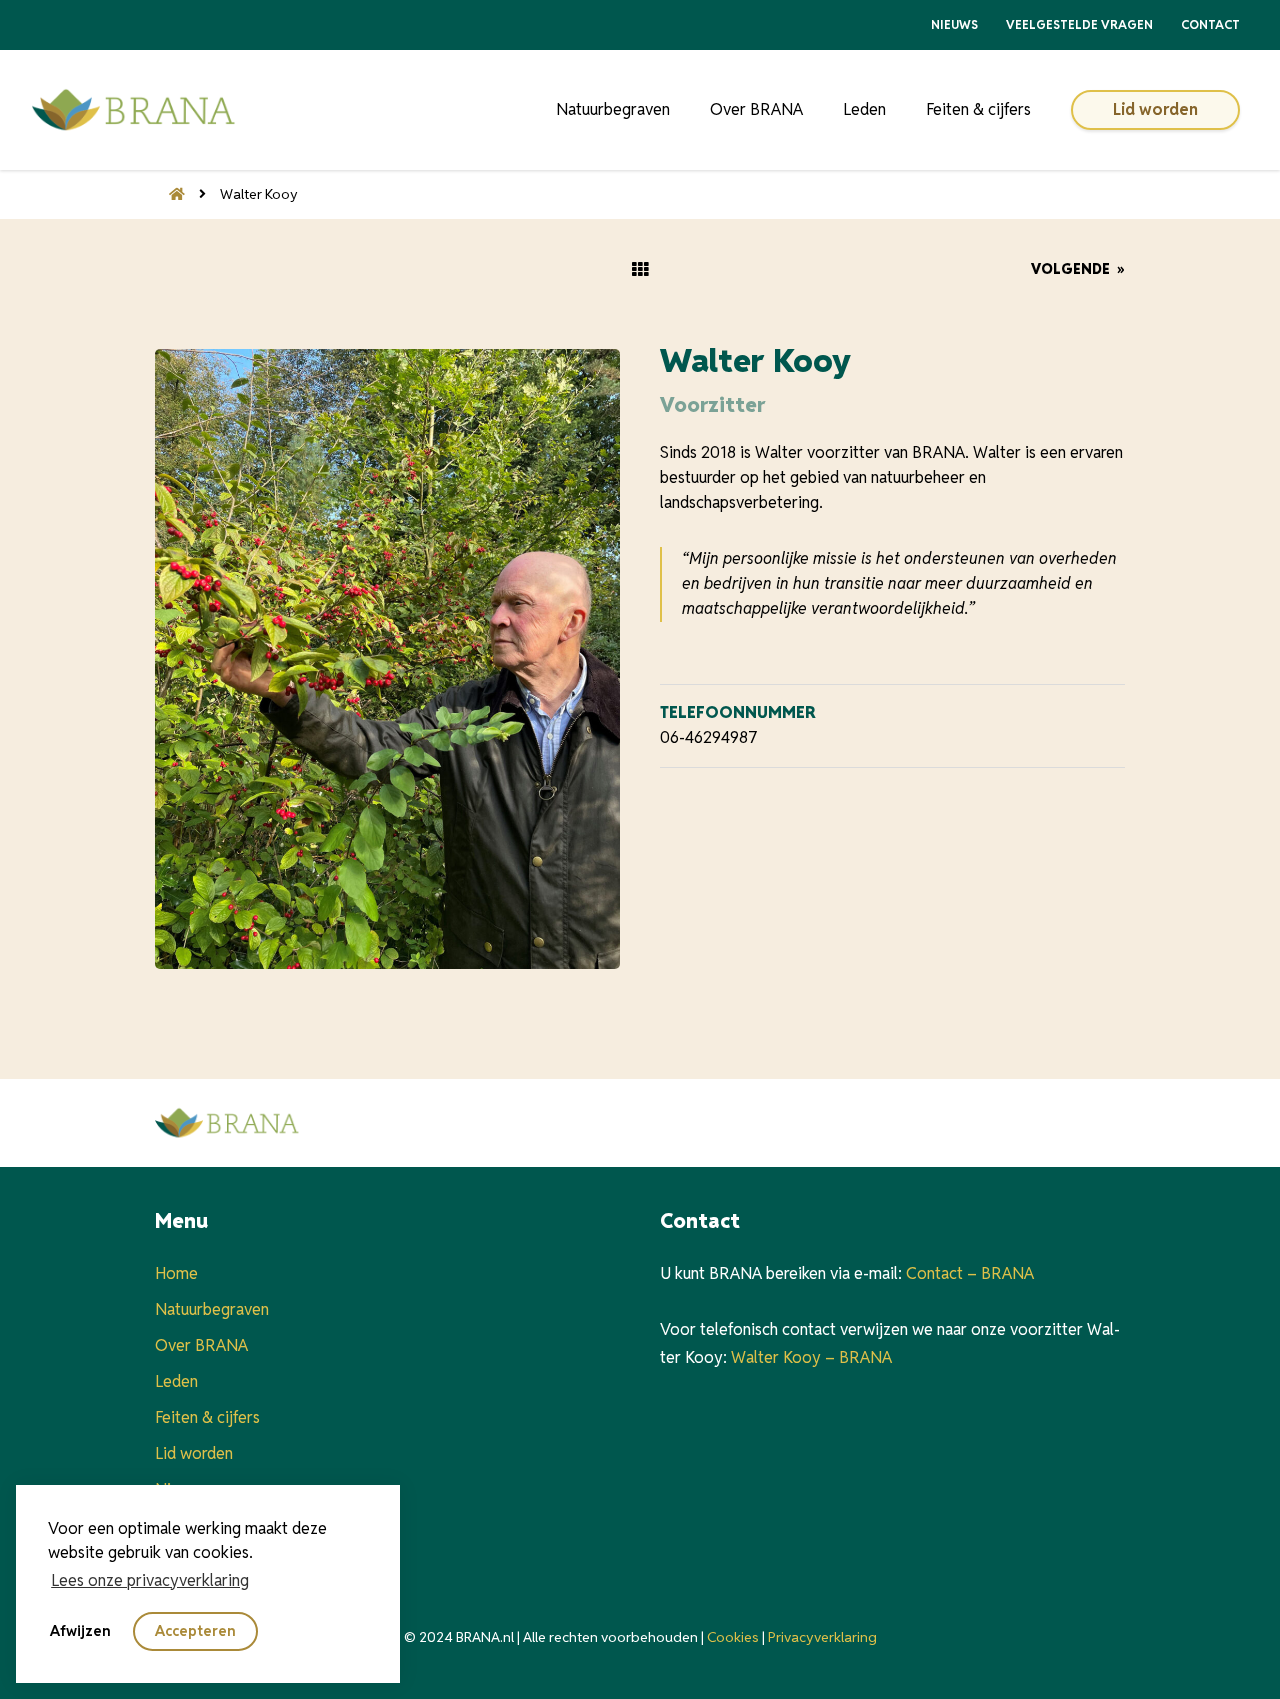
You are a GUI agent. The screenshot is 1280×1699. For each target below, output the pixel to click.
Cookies (733, 1637)
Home (176, 1273)
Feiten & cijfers (978, 109)
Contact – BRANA (970, 1273)
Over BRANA (756, 109)
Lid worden (1155, 109)
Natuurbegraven (613, 109)
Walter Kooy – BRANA (811, 1357)
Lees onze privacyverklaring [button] (150, 1580)
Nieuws (954, 24)
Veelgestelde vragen (1079, 24)
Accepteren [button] (195, 1631)
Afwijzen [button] (80, 1631)
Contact (1210, 24)
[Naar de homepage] (170, 194)
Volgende (1078, 269)
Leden (864, 109)
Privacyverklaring (822, 1637)
